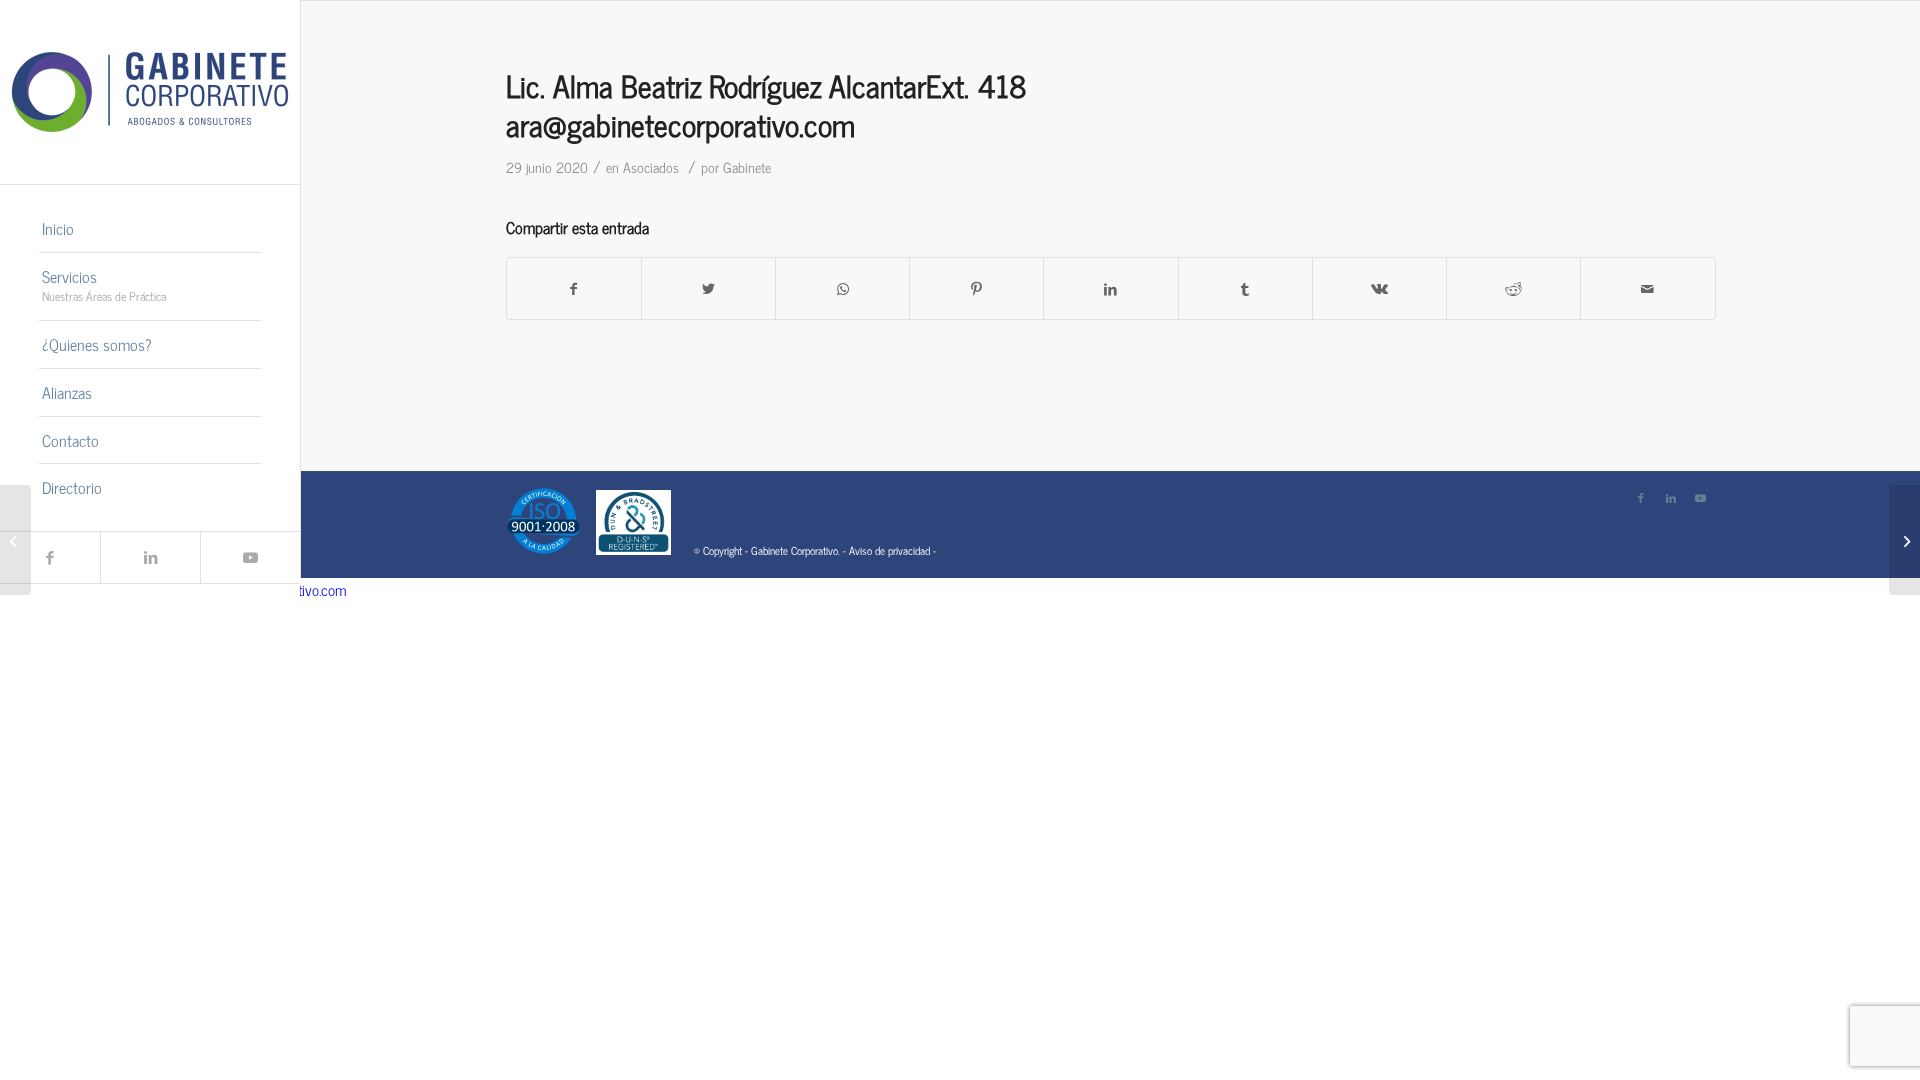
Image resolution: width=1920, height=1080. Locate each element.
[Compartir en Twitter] (708, 288)
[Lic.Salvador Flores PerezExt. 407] (15, 540)
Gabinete (747, 166)
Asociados (651, 166)
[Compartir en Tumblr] (1245, 288)
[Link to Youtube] (250, 557)
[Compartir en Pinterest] (976, 288)
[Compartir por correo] (1647, 288)
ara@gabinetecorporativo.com (680, 124)
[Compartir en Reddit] (1513, 288)
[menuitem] (150, 229)
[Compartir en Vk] (1379, 288)
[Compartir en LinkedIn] (1110, 288)
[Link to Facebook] (50, 557)
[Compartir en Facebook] (574, 288)
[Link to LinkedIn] (150, 557)
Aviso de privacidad (889, 550)
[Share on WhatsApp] (842, 288)
